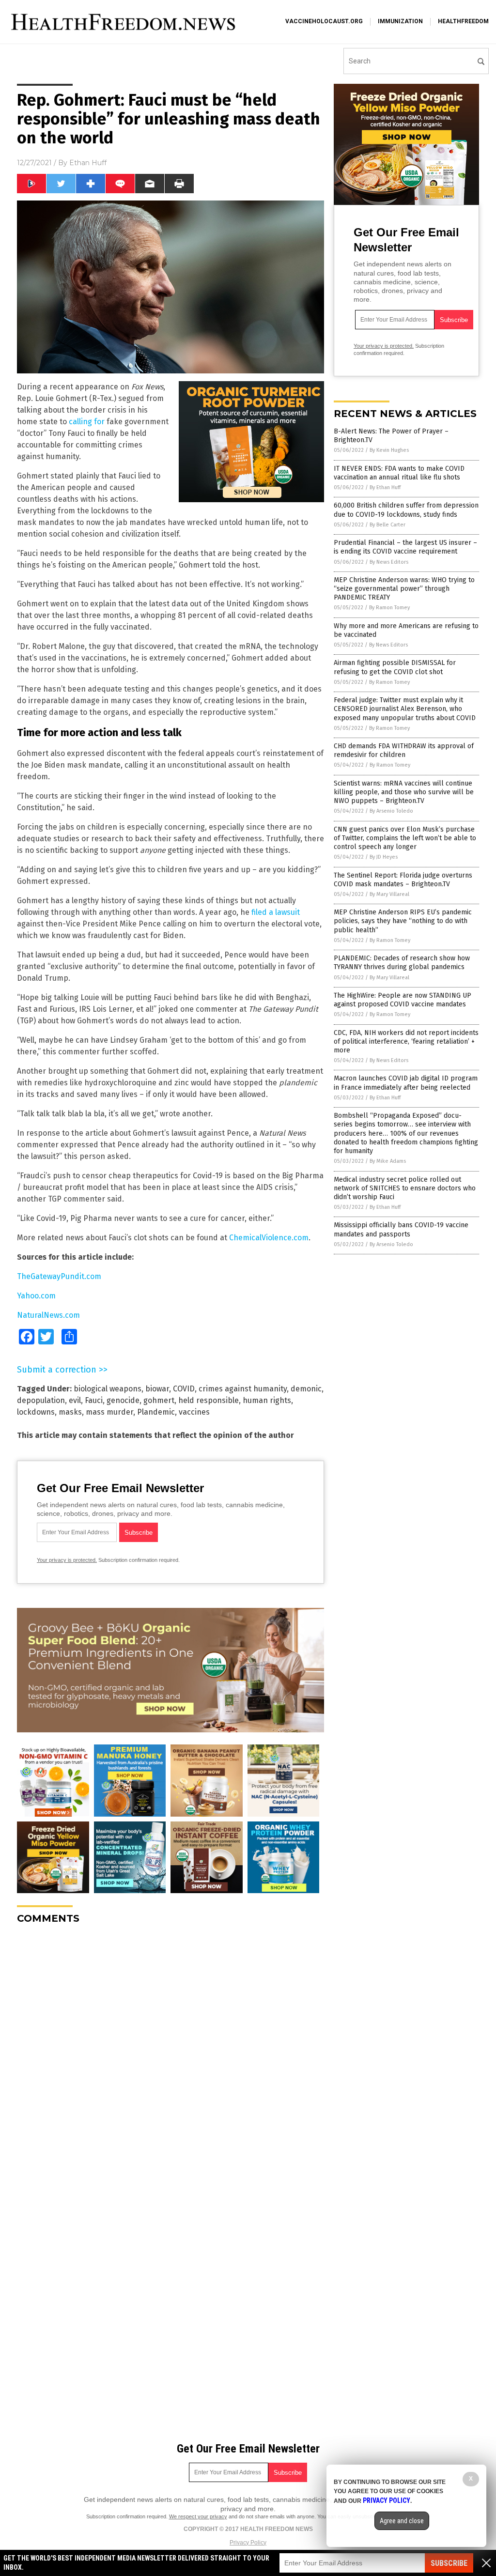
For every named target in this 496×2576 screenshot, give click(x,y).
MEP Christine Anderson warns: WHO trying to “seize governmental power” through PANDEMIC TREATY (404, 589)
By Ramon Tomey (389, 608)
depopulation (41, 1400)
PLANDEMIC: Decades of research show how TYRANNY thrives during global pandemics (402, 963)
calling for (87, 422)
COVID (184, 1389)
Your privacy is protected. (67, 1560)
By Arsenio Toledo (391, 811)
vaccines (194, 1412)
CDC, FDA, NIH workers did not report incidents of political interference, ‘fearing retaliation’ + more (406, 1041)
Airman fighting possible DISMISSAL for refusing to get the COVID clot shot (395, 667)
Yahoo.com (36, 1296)
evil (75, 1400)
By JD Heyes (384, 857)
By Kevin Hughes (389, 450)
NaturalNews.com (48, 1315)
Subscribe (449, 2563)
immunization (400, 21)
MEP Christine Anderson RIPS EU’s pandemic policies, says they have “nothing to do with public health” (403, 921)
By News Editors (389, 562)
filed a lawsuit (276, 912)
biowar (157, 1389)
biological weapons (108, 1389)
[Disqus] (170, 2053)
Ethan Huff (88, 163)
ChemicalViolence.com (269, 1238)
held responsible (209, 1400)
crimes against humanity (243, 1389)
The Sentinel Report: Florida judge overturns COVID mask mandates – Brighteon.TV (403, 880)
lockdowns (36, 1412)
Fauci (94, 1400)
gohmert (159, 1400)
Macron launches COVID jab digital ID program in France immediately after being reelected (406, 1083)
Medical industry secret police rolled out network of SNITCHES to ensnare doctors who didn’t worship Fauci (405, 1188)
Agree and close (402, 2521)
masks (70, 1412)
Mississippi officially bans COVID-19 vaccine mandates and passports (401, 1229)
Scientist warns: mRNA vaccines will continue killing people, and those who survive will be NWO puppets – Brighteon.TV (404, 792)
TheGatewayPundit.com (59, 1276)
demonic (306, 1389)
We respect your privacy (198, 2516)
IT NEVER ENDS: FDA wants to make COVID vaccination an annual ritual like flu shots (399, 473)
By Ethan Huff (385, 487)
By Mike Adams (388, 1161)
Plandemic (156, 1412)
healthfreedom (463, 21)
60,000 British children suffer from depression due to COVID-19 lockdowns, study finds (406, 510)
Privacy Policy (248, 2543)
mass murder (109, 1412)
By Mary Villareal (389, 894)
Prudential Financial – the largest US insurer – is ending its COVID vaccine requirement (405, 547)
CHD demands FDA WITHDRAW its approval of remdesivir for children (404, 750)
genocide (123, 1400)
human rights (267, 1400)
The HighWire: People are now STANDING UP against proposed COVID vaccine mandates (403, 1000)
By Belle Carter (387, 525)
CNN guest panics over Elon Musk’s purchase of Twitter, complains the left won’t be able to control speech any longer (405, 838)
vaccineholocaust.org (324, 21)
